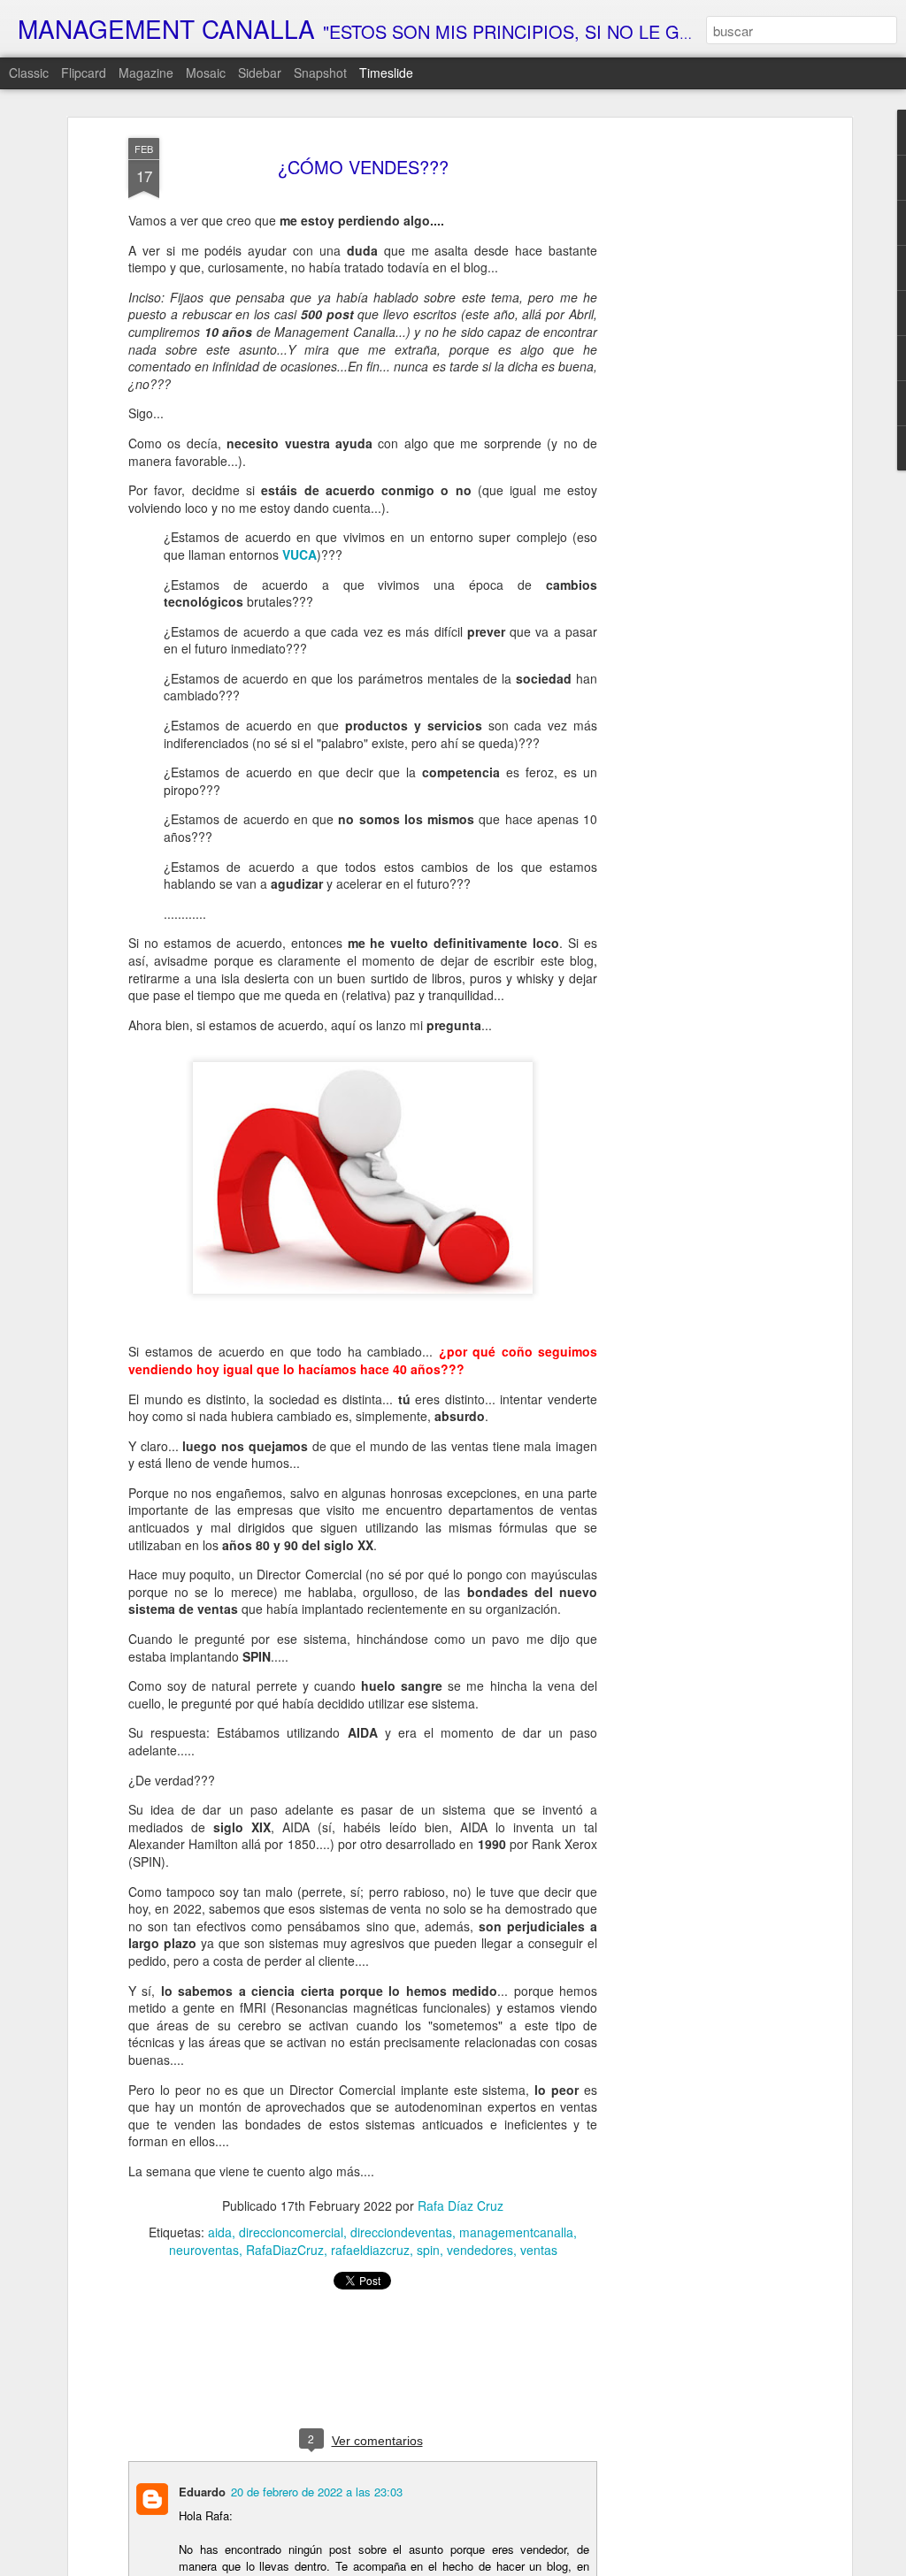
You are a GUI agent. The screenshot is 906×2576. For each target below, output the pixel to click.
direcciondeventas (401, 2232)
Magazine (146, 73)
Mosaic (206, 73)
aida (220, 2232)
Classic (29, 73)
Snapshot (320, 73)
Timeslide (386, 73)
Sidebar (260, 73)
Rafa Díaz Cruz (461, 2205)
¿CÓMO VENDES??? (363, 167)
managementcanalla (516, 2232)
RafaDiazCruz (285, 2250)
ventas (539, 2250)
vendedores (480, 2250)
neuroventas (204, 2250)
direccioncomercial (291, 2232)
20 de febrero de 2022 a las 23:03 (317, 2492)
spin (428, 2250)
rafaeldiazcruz (370, 2250)
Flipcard (84, 73)
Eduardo (202, 2492)
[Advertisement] (695, 417)
